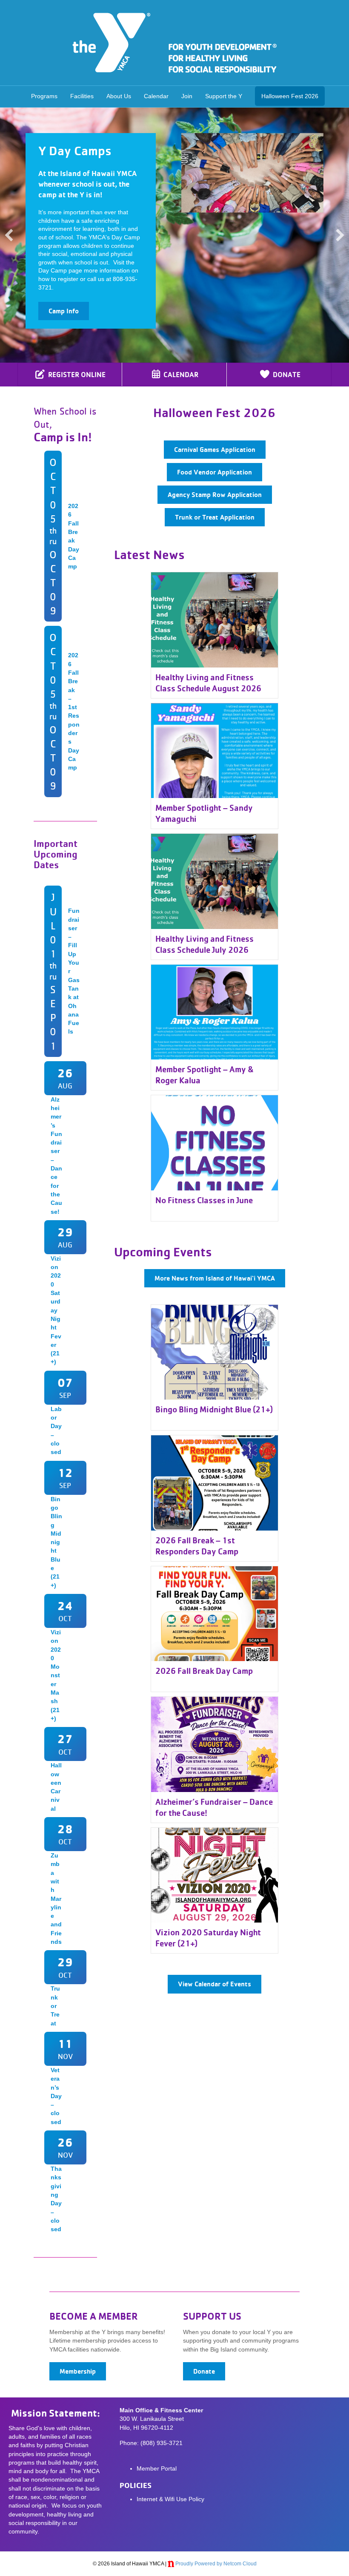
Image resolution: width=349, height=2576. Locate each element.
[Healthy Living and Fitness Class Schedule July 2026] (215, 881)
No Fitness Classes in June (204, 1200)
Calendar (156, 96)
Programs (44, 96)
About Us (119, 96)
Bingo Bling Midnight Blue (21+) (214, 1409)
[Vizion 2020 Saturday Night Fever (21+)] (215, 1874)
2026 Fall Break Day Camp (204, 1671)
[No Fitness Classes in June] (215, 1142)
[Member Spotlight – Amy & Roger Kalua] (215, 1011)
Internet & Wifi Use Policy (170, 2499)
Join (187, 96)
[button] (9, 235)
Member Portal (157, 2468)
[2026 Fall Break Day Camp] (215, 1613)
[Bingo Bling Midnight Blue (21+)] (215, 1352)
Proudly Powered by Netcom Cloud (216, 2564)
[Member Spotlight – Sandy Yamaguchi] (215, 750)
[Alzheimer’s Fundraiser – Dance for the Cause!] (215, 1744)
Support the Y (224, 96)
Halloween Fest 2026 (290, 96)
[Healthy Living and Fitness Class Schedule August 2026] (215, 619)
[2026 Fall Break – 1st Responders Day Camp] (215, 1483)
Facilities (82, 96)
